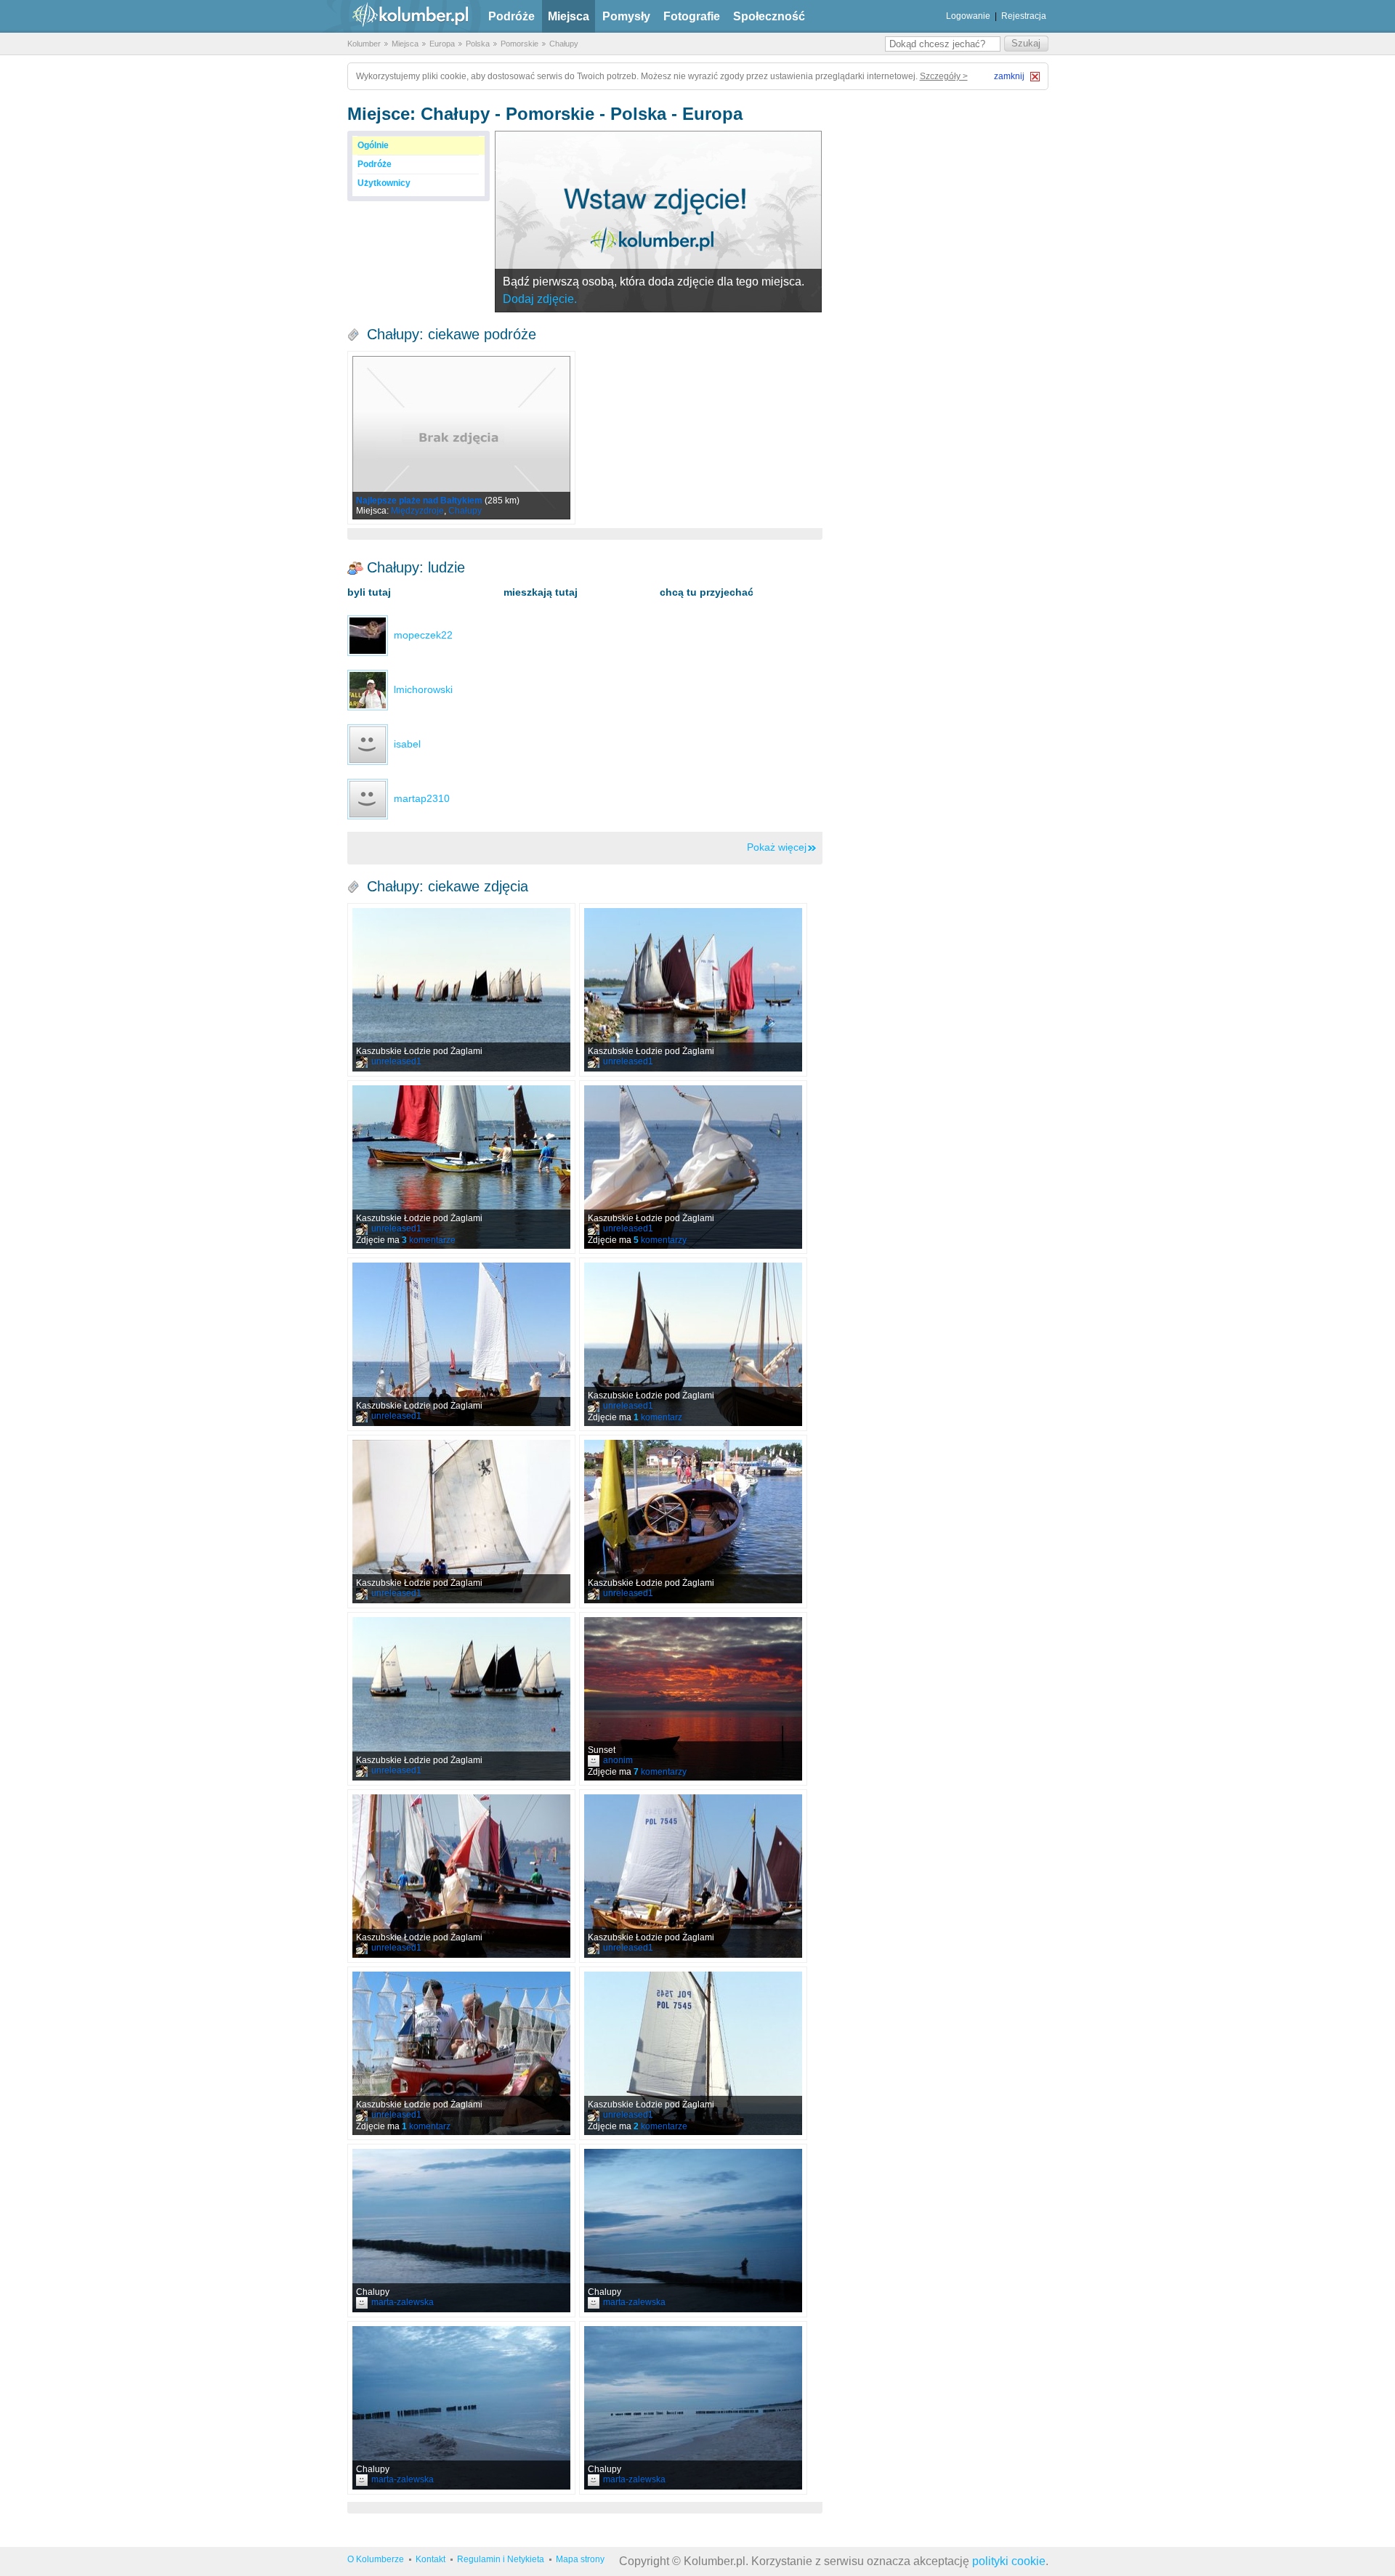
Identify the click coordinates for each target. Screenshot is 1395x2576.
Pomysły (626, 16)
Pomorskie (519, 44)
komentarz (658, 1417)
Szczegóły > (944, 76)
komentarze (429, 1240)
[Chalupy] (461, 2231)
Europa (442, 44)
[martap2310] (368, 798)
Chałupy (564, 44)
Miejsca (569, 16)
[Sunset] (693, 1699)
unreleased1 (396, 1061)
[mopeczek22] (368, 635)
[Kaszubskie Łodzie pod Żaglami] (461, 990)
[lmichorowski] (368, 689)
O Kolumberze (376, 2559)
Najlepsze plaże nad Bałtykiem (419, 501)
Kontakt (430, 2559)
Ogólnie (373, 145)
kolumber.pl (398, 16)
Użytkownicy (384, 183)
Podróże (511, 16)
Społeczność (769, 16)
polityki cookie (1009, 2561)
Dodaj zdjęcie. (540, 299)
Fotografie (692, 16)
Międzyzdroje (417, 511)
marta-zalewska (403, 2302)
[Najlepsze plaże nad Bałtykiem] (461, 438)
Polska (478, 44)
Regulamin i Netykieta (501, 2559)
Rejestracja (1024, 16)
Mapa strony (580, 2559)
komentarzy (660, 1240)
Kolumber (364, 44)
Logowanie (968, 16)
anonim (618, 1760)
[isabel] (368, 744)
